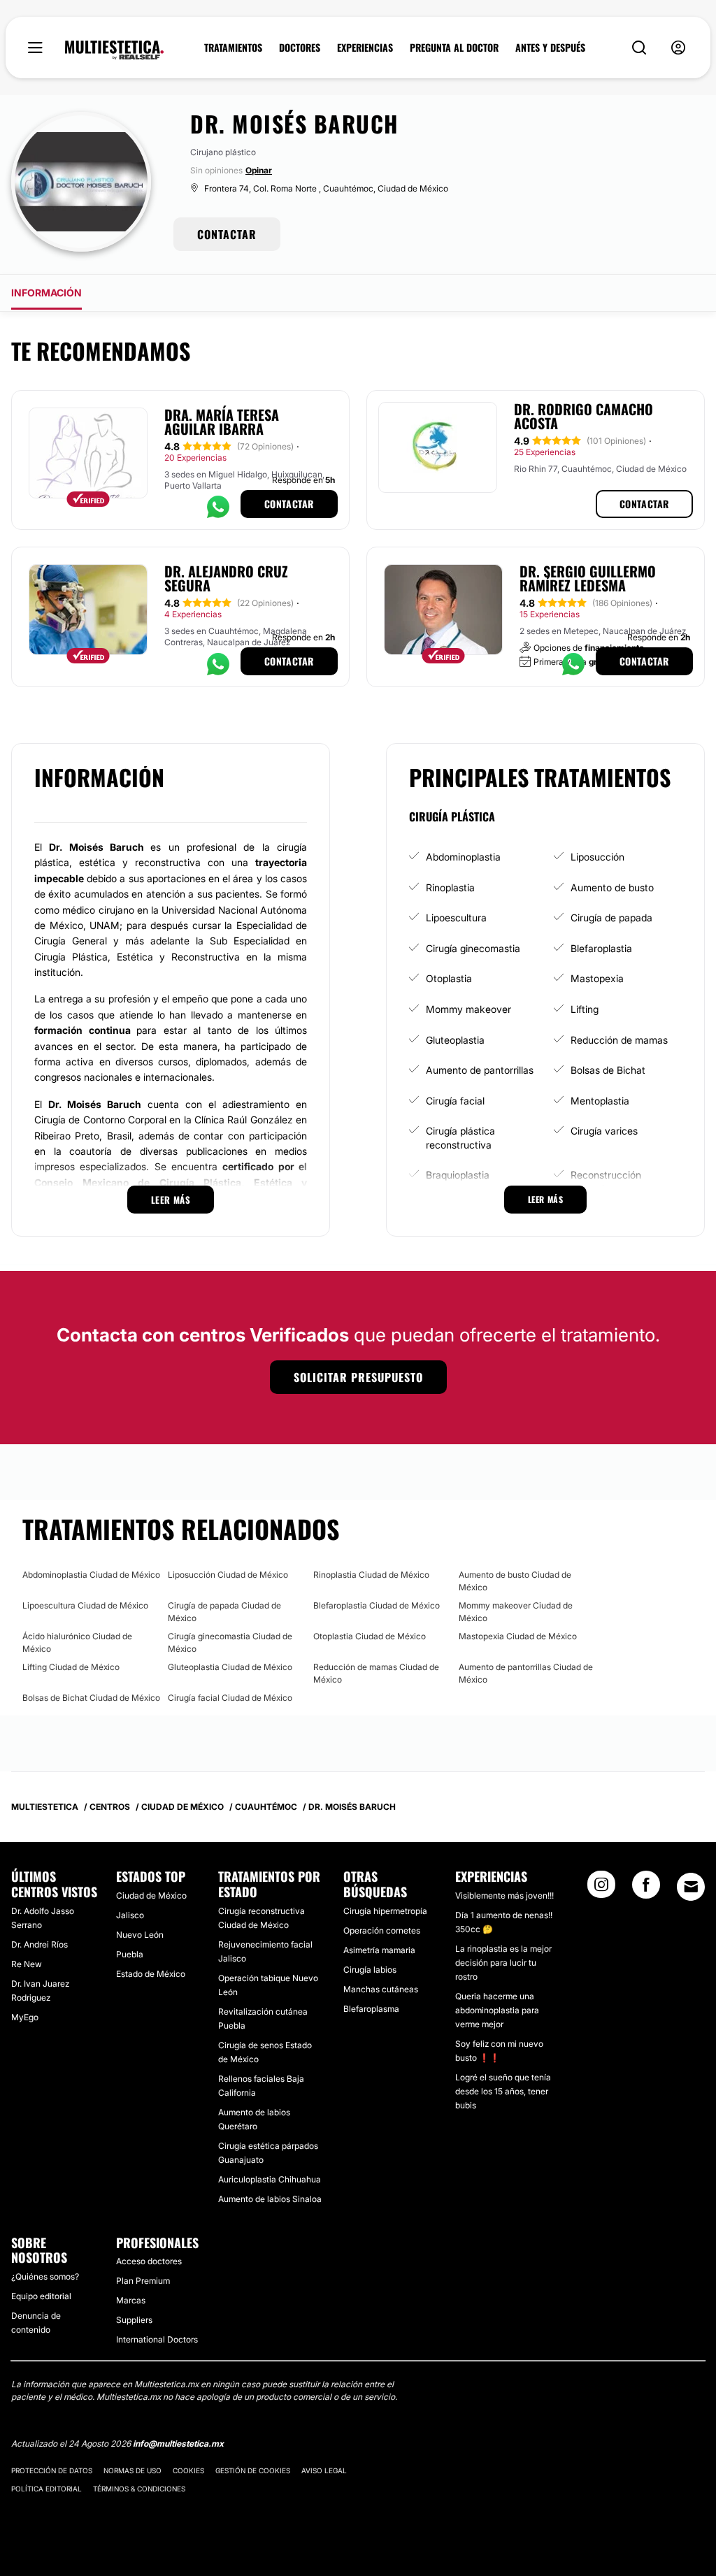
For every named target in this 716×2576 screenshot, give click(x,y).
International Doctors (157, 2339)
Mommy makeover (468, 1009)
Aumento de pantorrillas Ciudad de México (526, 1673)
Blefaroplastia (601, 948)
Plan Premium (143, 2281)
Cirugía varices (604, 1131)
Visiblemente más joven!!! (504, 1895)
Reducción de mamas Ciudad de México (376, 1673)
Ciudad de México (151, 1895)
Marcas (131, 2300)
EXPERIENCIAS (365, 48)
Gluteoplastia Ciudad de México (230, 1667)
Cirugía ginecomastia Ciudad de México (230, 1642)
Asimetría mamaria (379, 1950)
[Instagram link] (601, 1889)
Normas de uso (133, 2470)
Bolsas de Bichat (608, 1070)
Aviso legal (324, 2470)
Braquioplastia (458, 1175)
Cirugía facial (455, 1101)
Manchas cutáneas (381, 1989)
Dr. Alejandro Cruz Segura (226, 578)
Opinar (259, 170)
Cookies (188, 2470)
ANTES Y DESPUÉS (550, 48)
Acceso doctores (149, 2261)
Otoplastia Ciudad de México (370, 1636)
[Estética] (114, 50)
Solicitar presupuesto (358, 1377)
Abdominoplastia (463, 857)
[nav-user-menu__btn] (678, 48)
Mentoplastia (600, 1101)
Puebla (130, 1954)
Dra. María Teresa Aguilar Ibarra (222, 422)
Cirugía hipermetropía (385, 1911)
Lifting (585, 1009)
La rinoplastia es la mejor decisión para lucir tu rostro (503, 1963)
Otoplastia (449, 978)
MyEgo (25, 2017)
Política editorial (46, 2489)
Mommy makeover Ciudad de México (516, 1612)
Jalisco (130, 1915)
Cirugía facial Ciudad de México (230, 1698)
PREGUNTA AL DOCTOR (454, 48)
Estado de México (151, 1974)
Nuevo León (140, 1935)
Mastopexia (597, 978)
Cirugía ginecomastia (473, 948)
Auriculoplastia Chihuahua (270, 2179)
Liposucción (597, 857)
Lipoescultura (456, 918)
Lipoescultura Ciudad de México (85, 1605)
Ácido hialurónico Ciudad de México (77, 1642)
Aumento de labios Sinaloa (270, 2199)
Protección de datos (52, 2470)
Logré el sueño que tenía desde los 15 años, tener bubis (503, 2091)
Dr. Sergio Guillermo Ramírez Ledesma (588, 578)
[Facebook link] (646, 1889)
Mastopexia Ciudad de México (518, 1636)
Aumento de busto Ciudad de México (515, 1581)
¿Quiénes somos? (45, 2276)
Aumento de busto (612, 887)
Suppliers (134, 2320)
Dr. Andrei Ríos (40, 1944)
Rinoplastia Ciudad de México (371, 1575)
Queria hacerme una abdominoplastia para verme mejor (497, 2010)
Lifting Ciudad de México (71, 1667)
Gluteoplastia (455, 1040)
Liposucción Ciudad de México (228, 1575)
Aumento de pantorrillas (480, 1070)
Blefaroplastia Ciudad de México (377, 1605)
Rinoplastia (450, 887)
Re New (27, 1964)
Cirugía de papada (611, 918)
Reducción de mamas (619, 1040)
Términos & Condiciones (139, 2489)
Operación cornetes (382, 1930)
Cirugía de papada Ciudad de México (224, 1612)
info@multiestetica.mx (178, 2444)
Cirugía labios (370, 1970)
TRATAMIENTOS (233, 48)
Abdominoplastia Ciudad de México (91, 1575)
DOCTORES (300, 48)
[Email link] (691, 1887)
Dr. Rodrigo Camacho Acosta (583, 416)
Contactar (289, 504)
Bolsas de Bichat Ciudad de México (91, 1698)
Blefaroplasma (371, 2009)
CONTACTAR (227, 234)
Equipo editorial (41, 2296)
